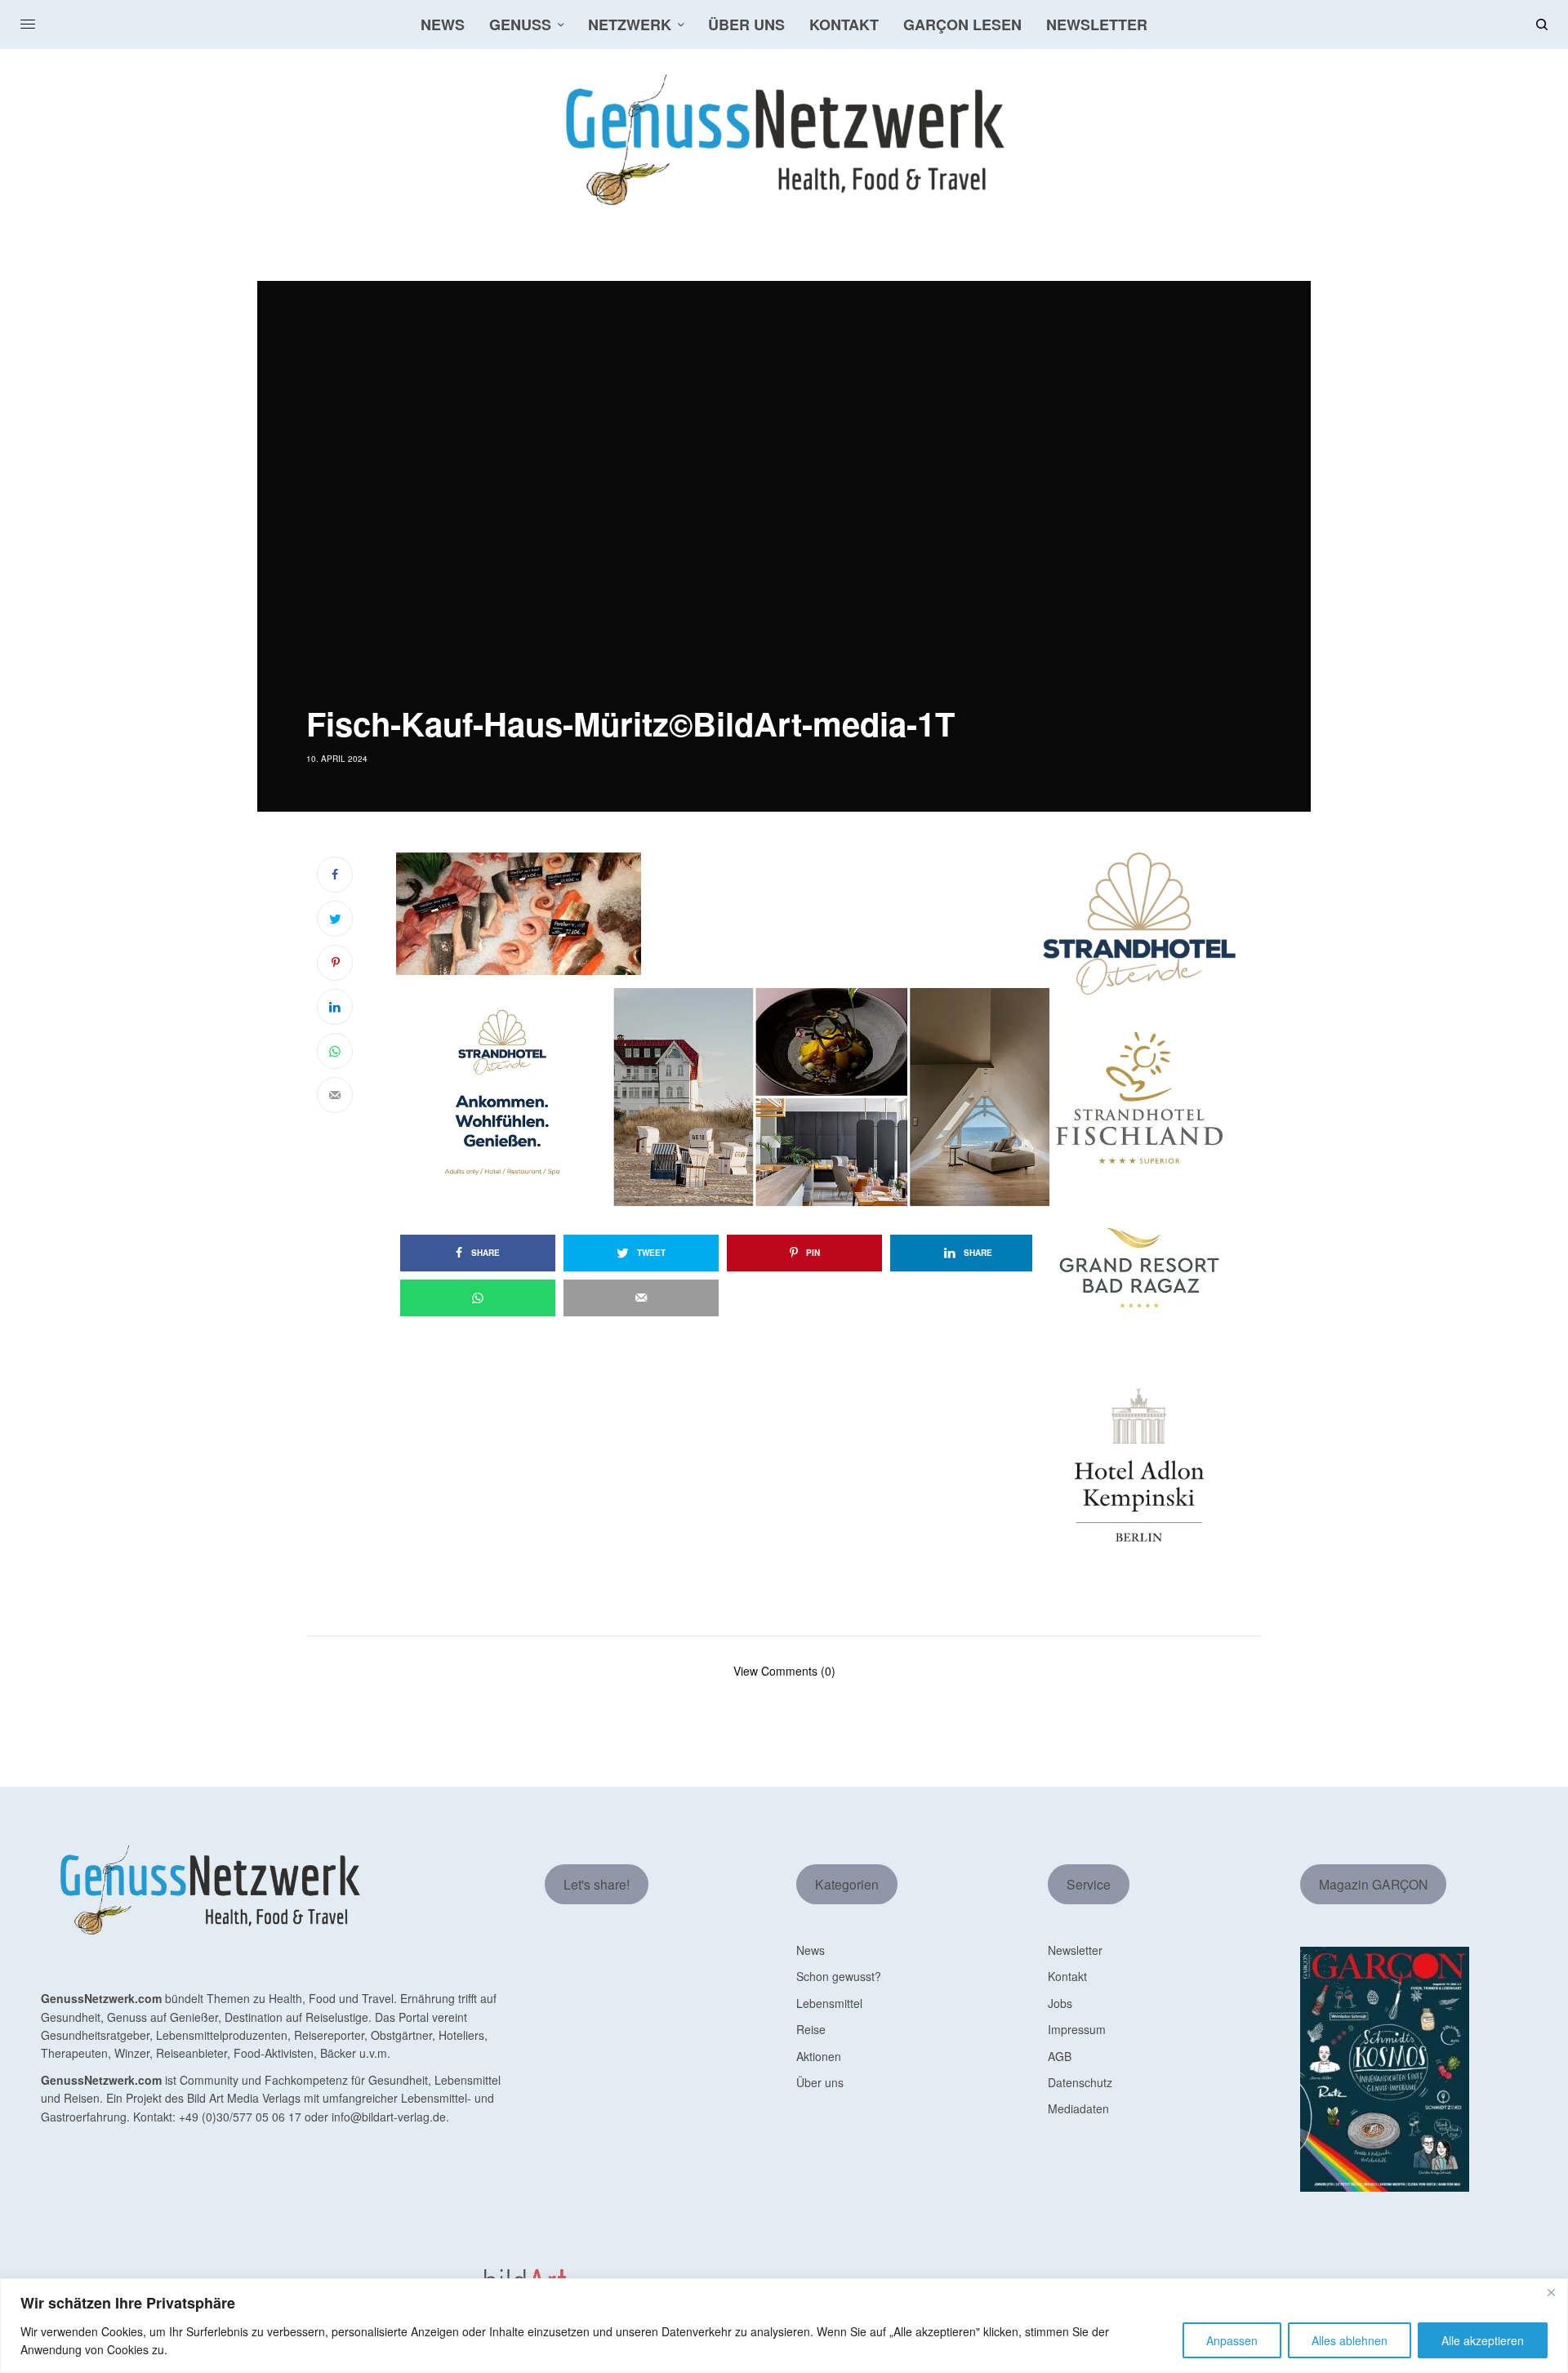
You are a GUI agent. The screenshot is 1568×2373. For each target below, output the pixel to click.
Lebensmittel (829, 2003)
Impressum (1077, 2029)
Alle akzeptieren (1483, 2340)
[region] (784, 2326)
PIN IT (731, 914)
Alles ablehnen (1350, 2340)
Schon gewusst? (839, 1976)
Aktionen (819, 2056)
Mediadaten (1078, 2108)
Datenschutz (1080, 2082)
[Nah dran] (1551, 2292)
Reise (811, 2029)
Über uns (820, 2082)
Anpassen (1232, 2340)
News (811, 1950)
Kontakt (1067, 1976)
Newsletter (1075, 1950)
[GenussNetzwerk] (784, 140)
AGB (1060, 2056)
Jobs (1060, 2003)
